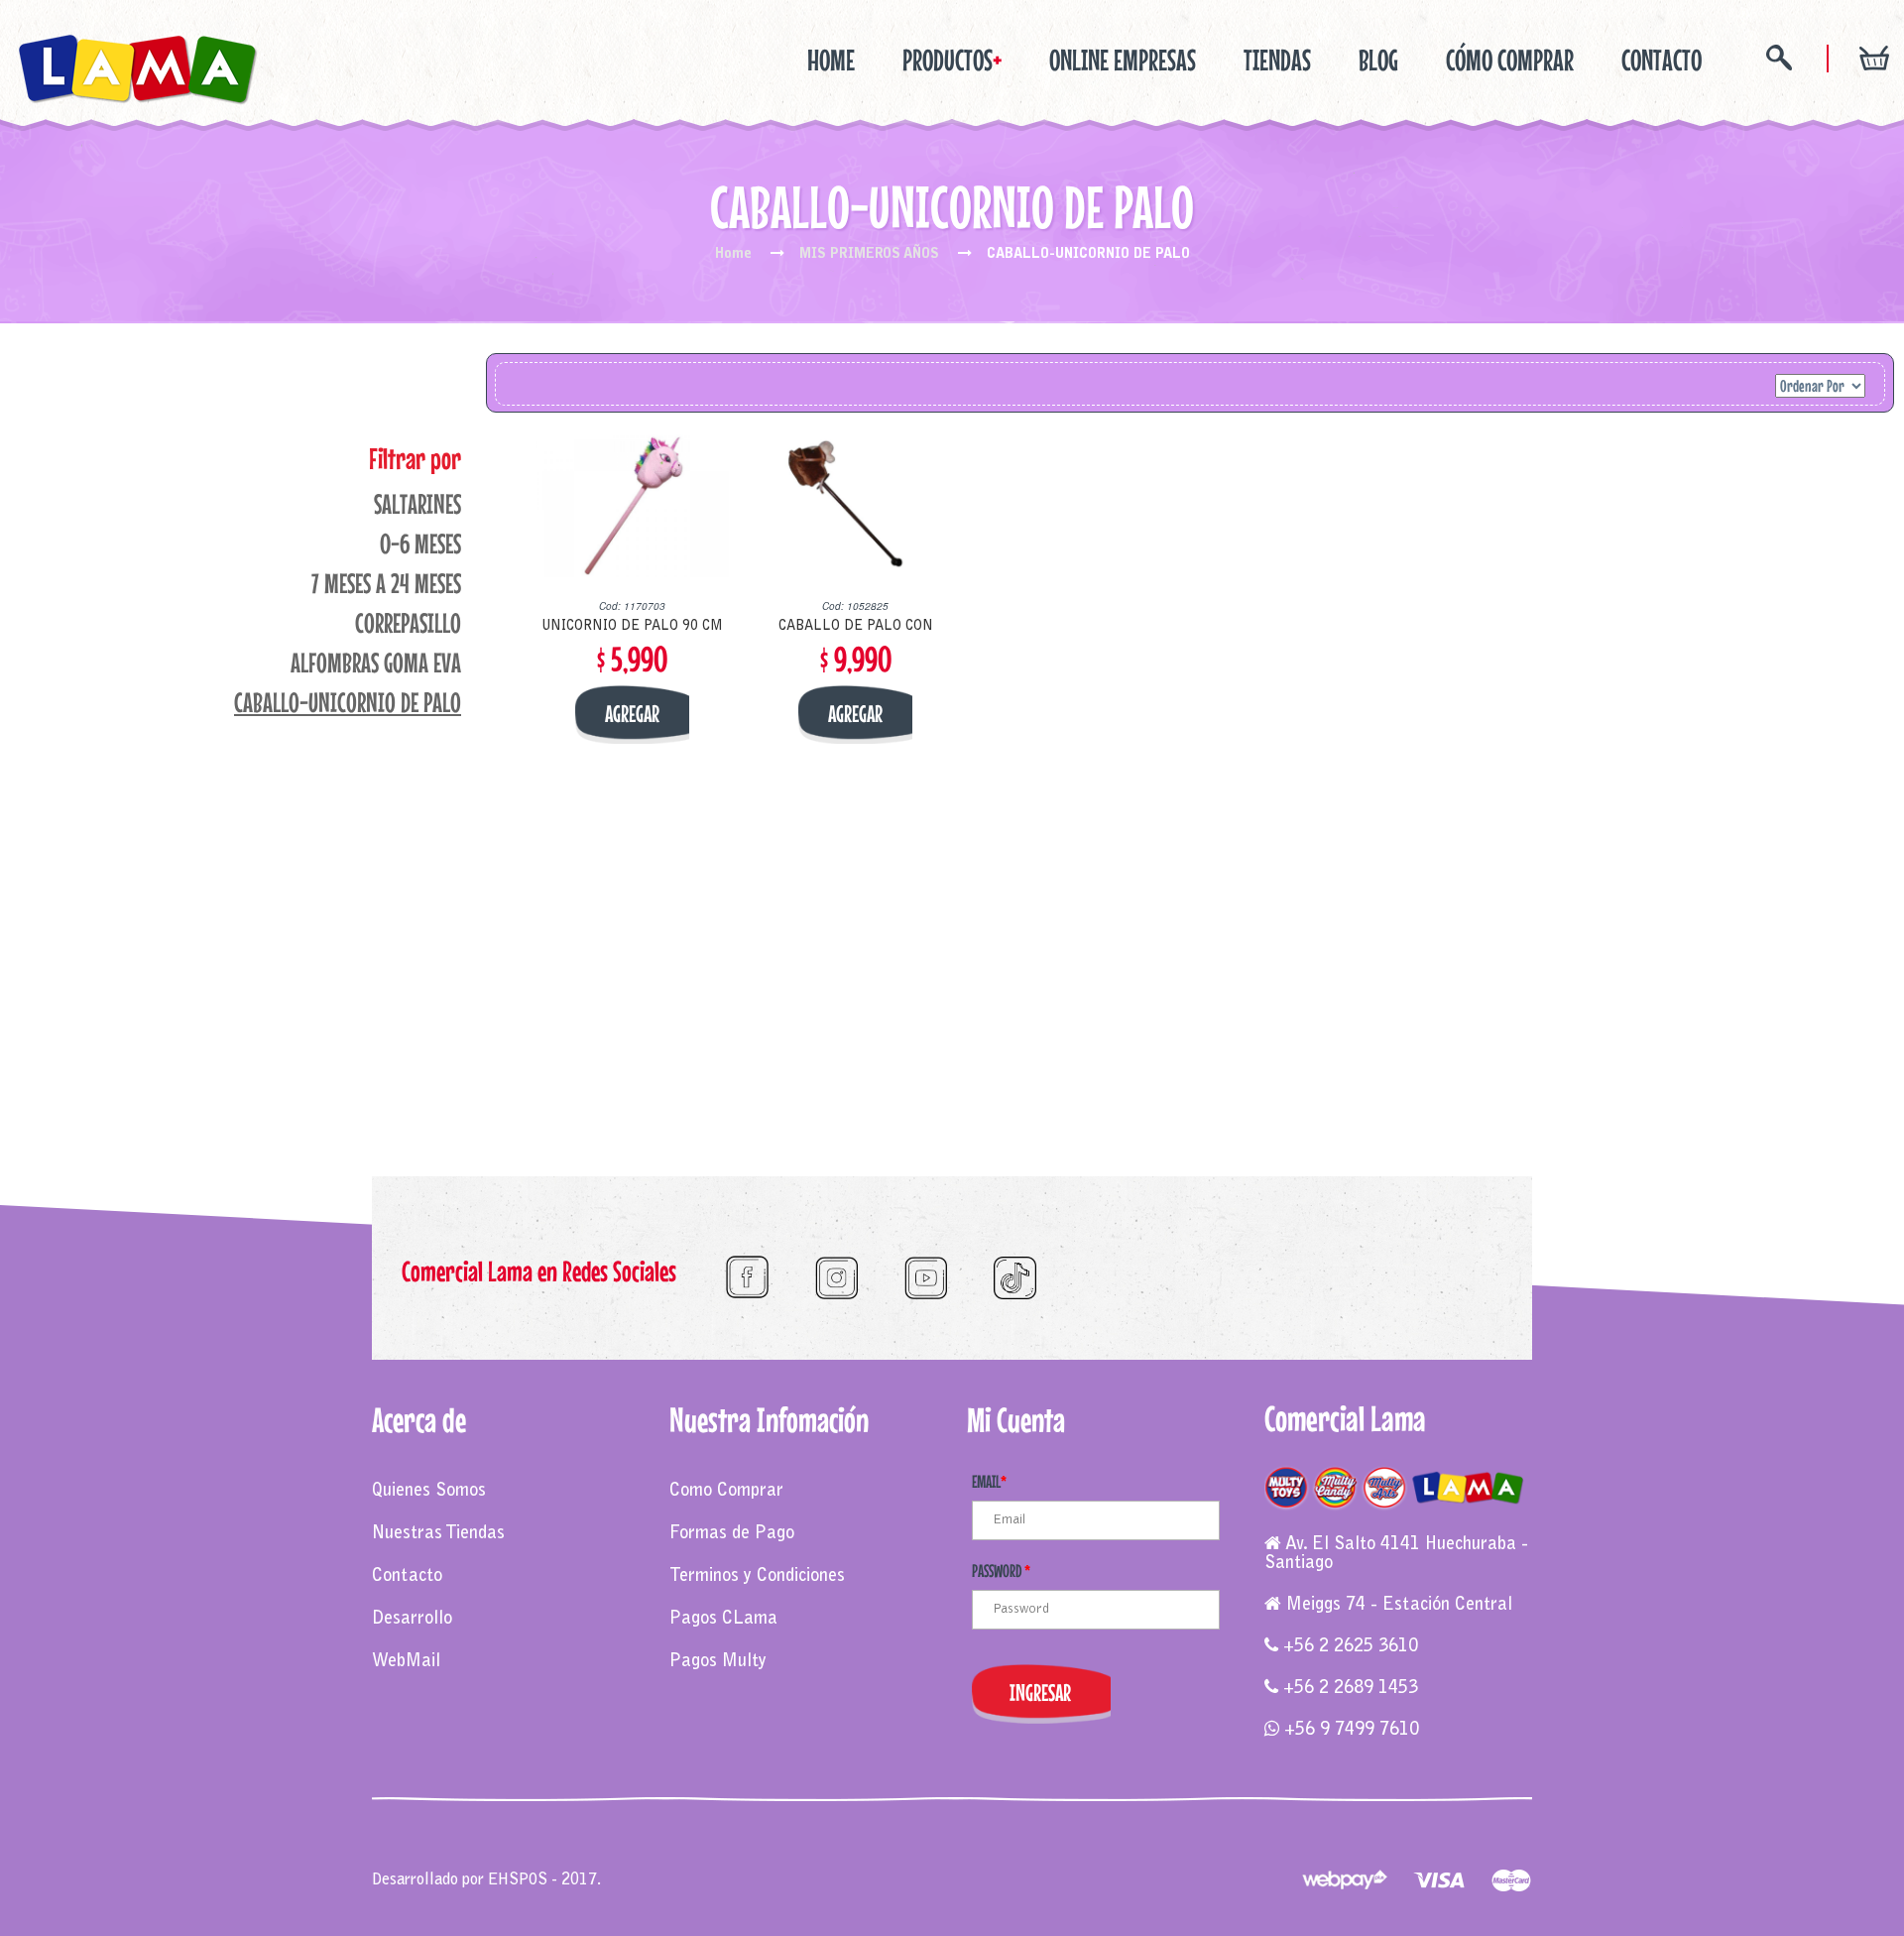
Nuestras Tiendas (438, 1534)
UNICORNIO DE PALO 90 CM (632, 627)
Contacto (407, 1577)
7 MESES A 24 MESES (386, 583)
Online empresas (1123, 60)
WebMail (406, 1662)
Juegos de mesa (424, 1860)
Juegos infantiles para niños (568, 1860)
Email (989, 1481)
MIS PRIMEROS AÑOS (869, 255)
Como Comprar (726, 1492)
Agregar (632, 714)
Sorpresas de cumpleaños (742, 1860)
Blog (1378, 60)
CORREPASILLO (408, 623)
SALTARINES (417, 504)
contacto (1662, 60)
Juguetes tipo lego (886, 1860)
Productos (952, 60)
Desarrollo (412, 1620)
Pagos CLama (723, 1620)
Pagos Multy (718, 1662)
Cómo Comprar (1510, 60)
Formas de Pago (732, 1534)
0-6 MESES (420, 544)
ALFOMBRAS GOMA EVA (376, 663)
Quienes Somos (429, 1492)
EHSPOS (518, 1880)
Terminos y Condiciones (757, 1577)
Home (831, 60)
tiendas (1277, 60)
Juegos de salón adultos (1023, 1860)
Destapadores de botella (1181, 1860)
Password (1001, 1571)
